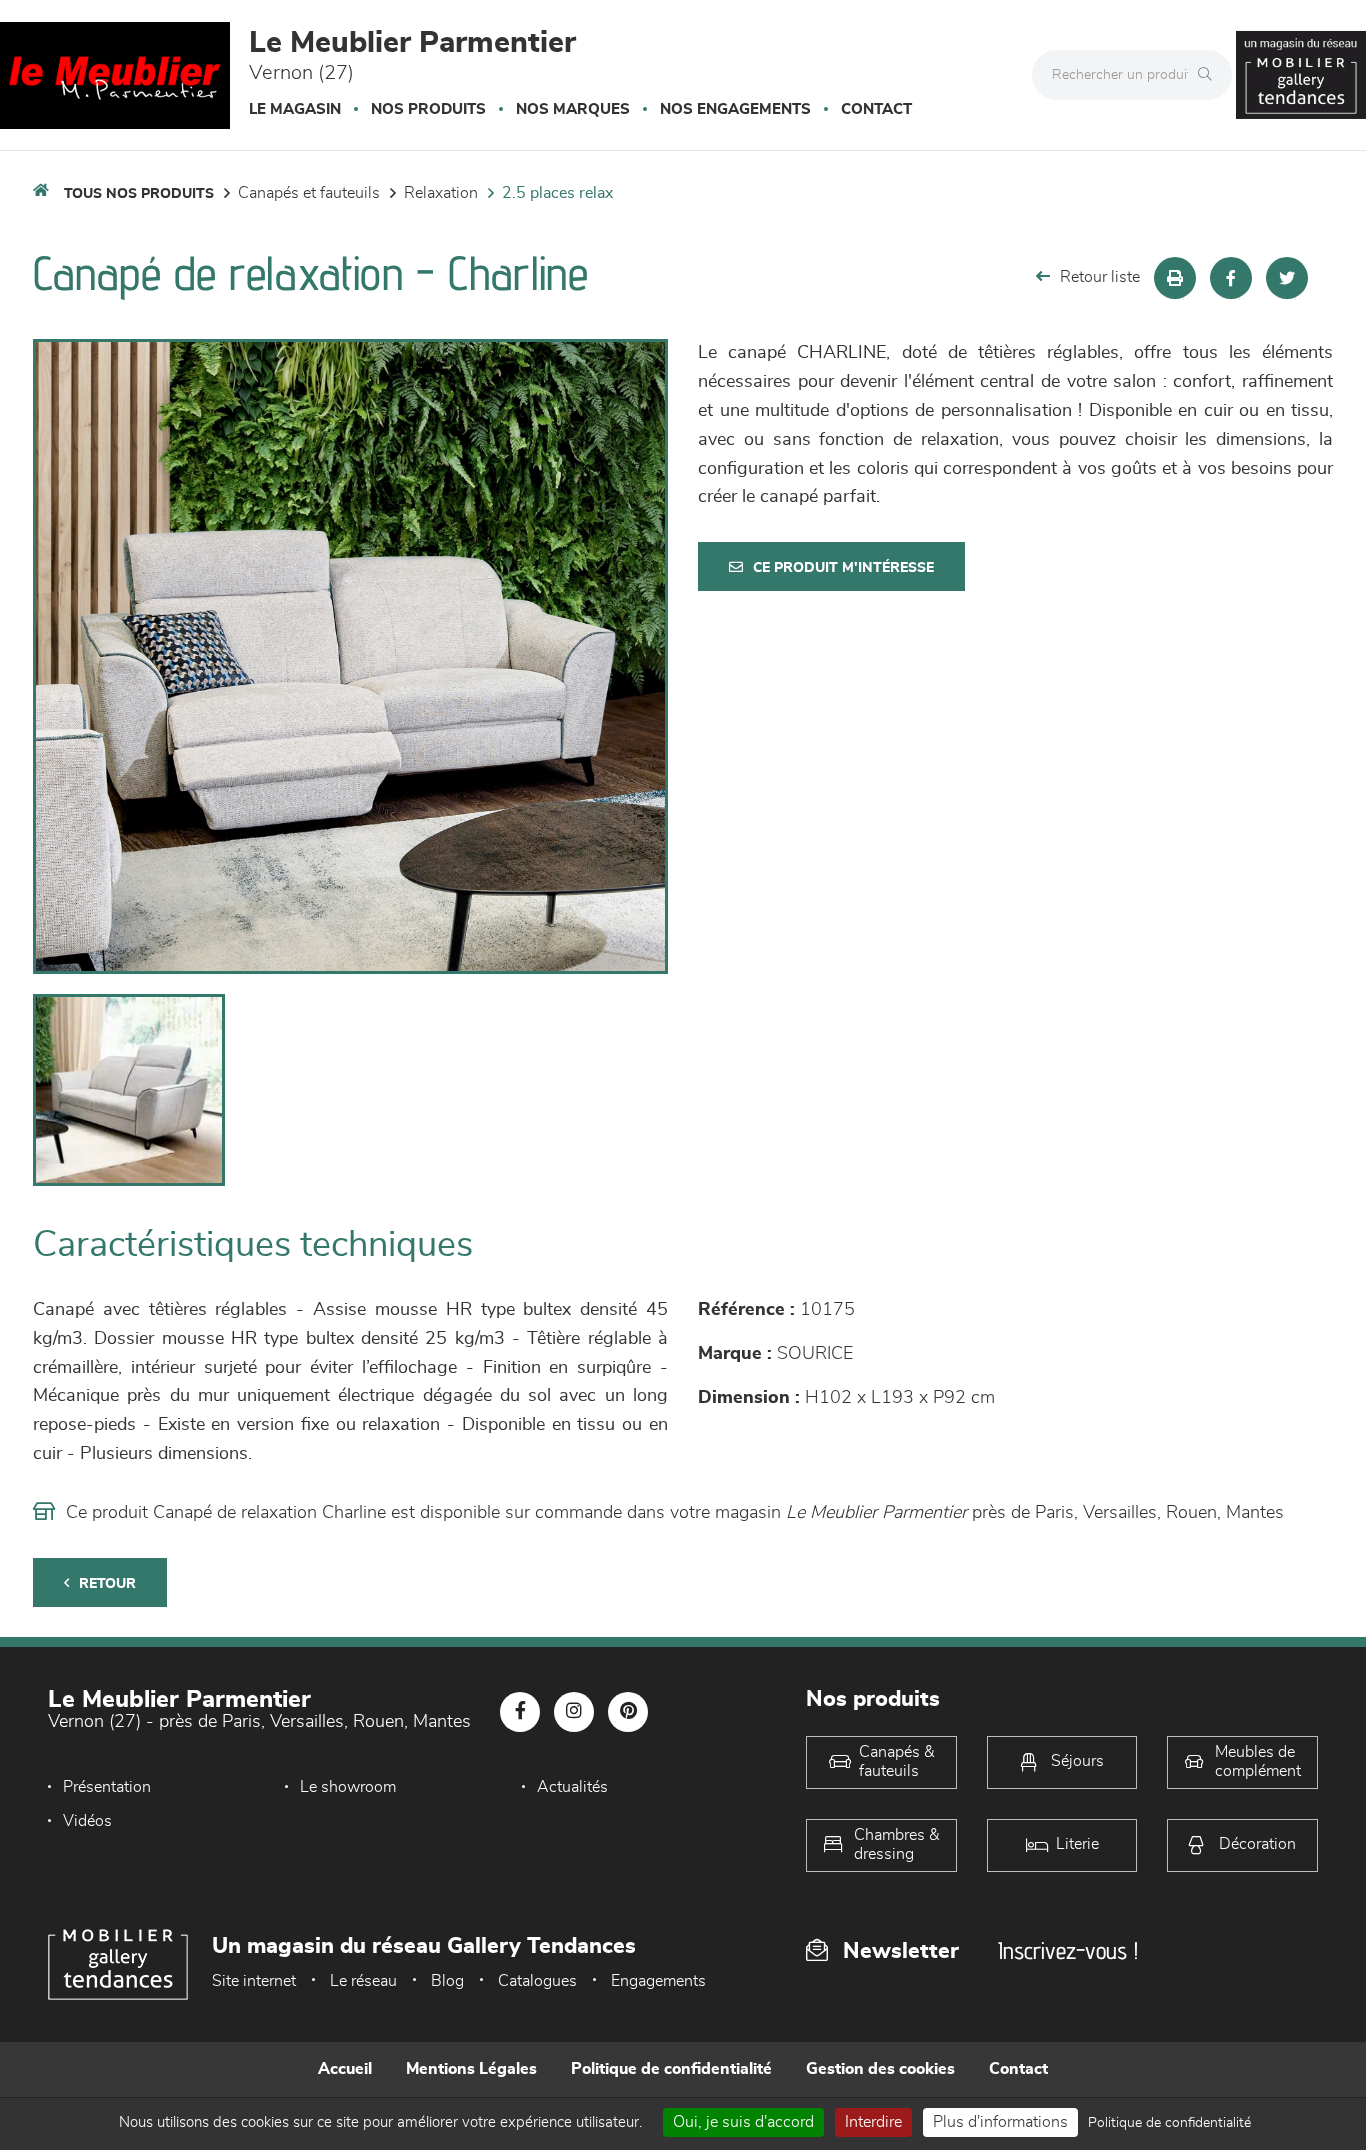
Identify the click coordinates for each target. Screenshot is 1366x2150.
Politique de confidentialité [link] (1169, 2123)
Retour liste (1100, 277)
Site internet (254, 1981)
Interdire (873, 2122)
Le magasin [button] (295, 109)
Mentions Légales (471, 2069)
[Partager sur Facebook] (1231, 278)
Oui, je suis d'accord (743, 2122)
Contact (876, 109)
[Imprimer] (1175, 278)
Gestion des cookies (880, 2069)
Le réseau (363, 1981)
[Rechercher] (1210, 75)
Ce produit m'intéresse (843, 568)
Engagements (658, 1981)
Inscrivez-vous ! (1068, 1950)
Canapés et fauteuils (309, 193)
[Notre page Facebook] (520, 1712)
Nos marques (573, 109)
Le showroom (348, 1787)
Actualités (572, 1787)
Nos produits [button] (428, 109)
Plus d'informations (1000, 2122)
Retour (107, 1584)
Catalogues (537, 1981)
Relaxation (441, 193)
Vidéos (87, 1821)
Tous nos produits (139, 194)
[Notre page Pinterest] (628, 1712)
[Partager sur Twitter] (1287, 278)
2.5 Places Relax (557, 193)
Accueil (345, 2069)
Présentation (107, 1787)
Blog (447, 1981)
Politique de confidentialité (671, 2069)
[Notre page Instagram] (574, 1712)
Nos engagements (735, 109)
